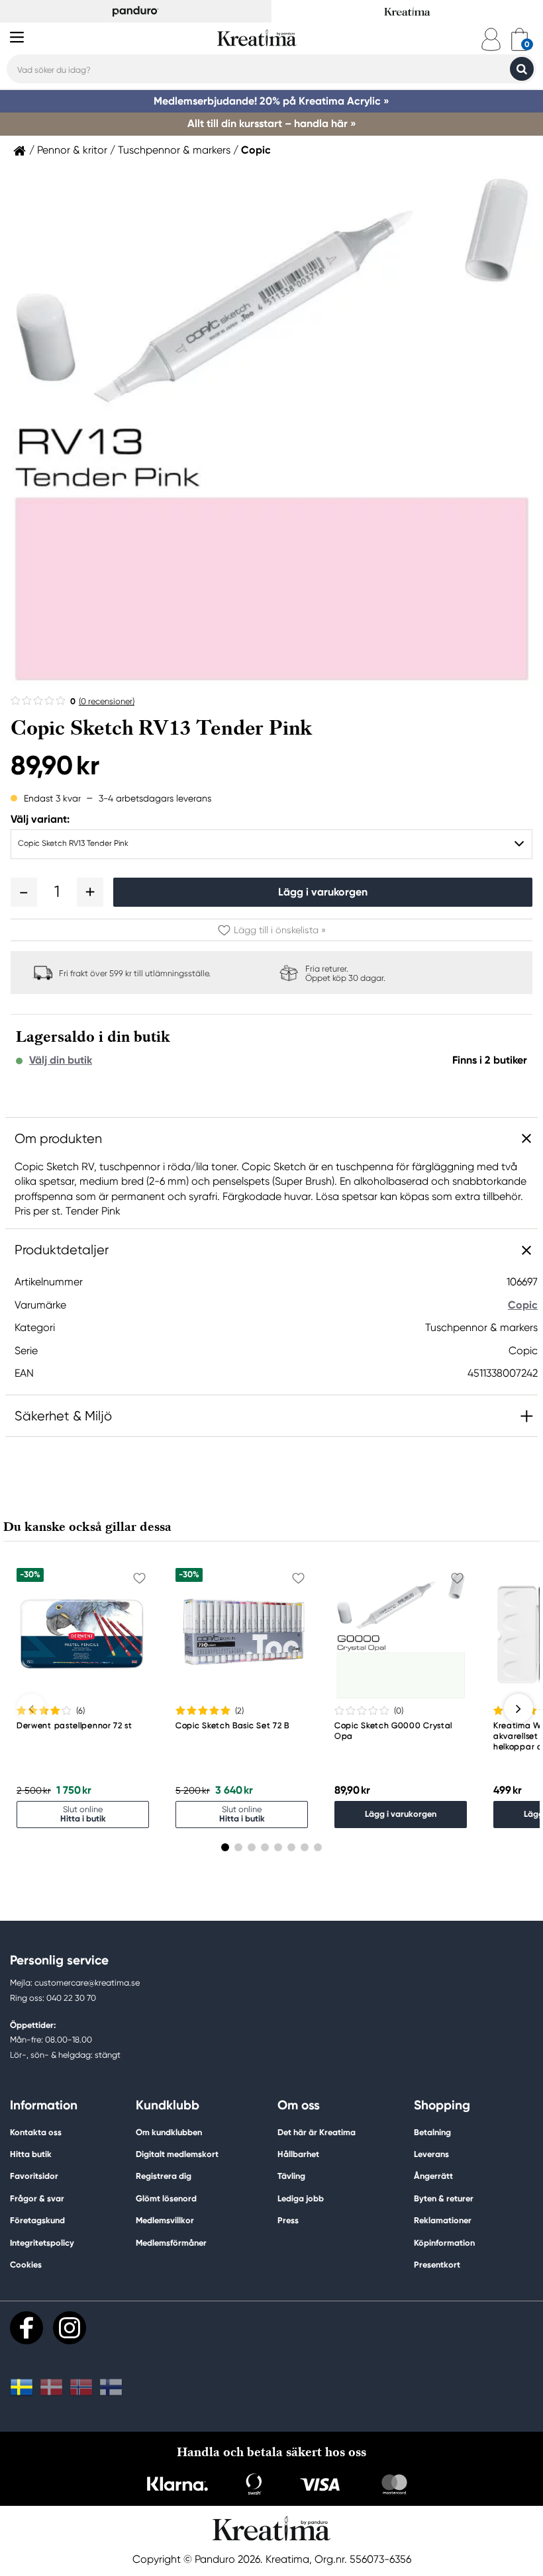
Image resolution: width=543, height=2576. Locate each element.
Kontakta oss (36, 2132)
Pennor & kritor (72, 150)
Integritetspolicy (42, 2243)
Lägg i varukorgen (323, 892)
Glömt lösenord (166, 2198)
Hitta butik (31, 2154)
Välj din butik (61, 1060)
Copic (256, 150)
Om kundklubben (169, 2132)
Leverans (431, 2154)
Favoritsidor (34, 2176)
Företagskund (37, 2220)
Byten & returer (444, 2198)
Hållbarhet (298, 2154)
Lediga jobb (301, 2198)
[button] (24, 892)
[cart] (519, 39)
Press (288, 2220)
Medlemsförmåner (171, 2243)
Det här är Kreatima (317, 2132)
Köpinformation (444, 2243)
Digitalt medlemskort (177, 2154)
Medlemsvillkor (165, 2220)
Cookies (26, 2265)
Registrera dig (164, 2176)
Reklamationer (443, 2220)
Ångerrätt (433, 2176)
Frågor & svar (37, 2198)
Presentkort (437, 2265)
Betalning (432, 2132)
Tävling (291, 2176)
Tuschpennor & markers (174, 150)
